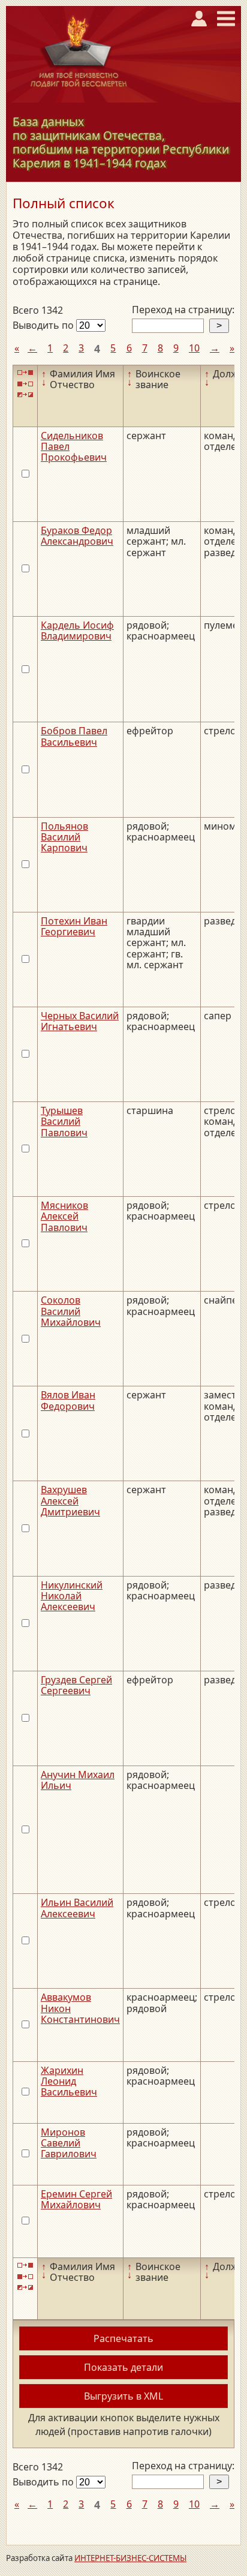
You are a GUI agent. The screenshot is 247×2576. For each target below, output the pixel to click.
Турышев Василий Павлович (64, 1122)
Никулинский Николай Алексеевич (72, 1596)
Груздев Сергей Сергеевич (76, 1685)
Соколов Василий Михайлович (71, 1311)
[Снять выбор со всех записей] (25, 384)
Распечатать (123, 2338)
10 (194, 348)
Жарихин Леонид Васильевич (69, 2081)
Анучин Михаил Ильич (78, 1780)
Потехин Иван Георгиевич (74, 926)
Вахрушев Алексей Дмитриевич (70, 1501)
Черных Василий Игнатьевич (80, 1021)
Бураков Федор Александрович (77, 536)
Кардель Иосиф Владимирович (77, 631)
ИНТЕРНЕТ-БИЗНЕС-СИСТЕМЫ (130, 2558)
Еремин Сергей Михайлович (76, 2199)
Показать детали (123, 2367)
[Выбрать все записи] (25, 373)
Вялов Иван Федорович (68, 1400)
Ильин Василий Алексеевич (77, 1908)
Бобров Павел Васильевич (74, 736)
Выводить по (44, 325)
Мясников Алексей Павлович (64, 1216)
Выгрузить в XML (123, 2396)
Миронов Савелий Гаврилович (69, 2143)
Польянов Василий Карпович (64, 837)
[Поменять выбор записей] (25, 395)
